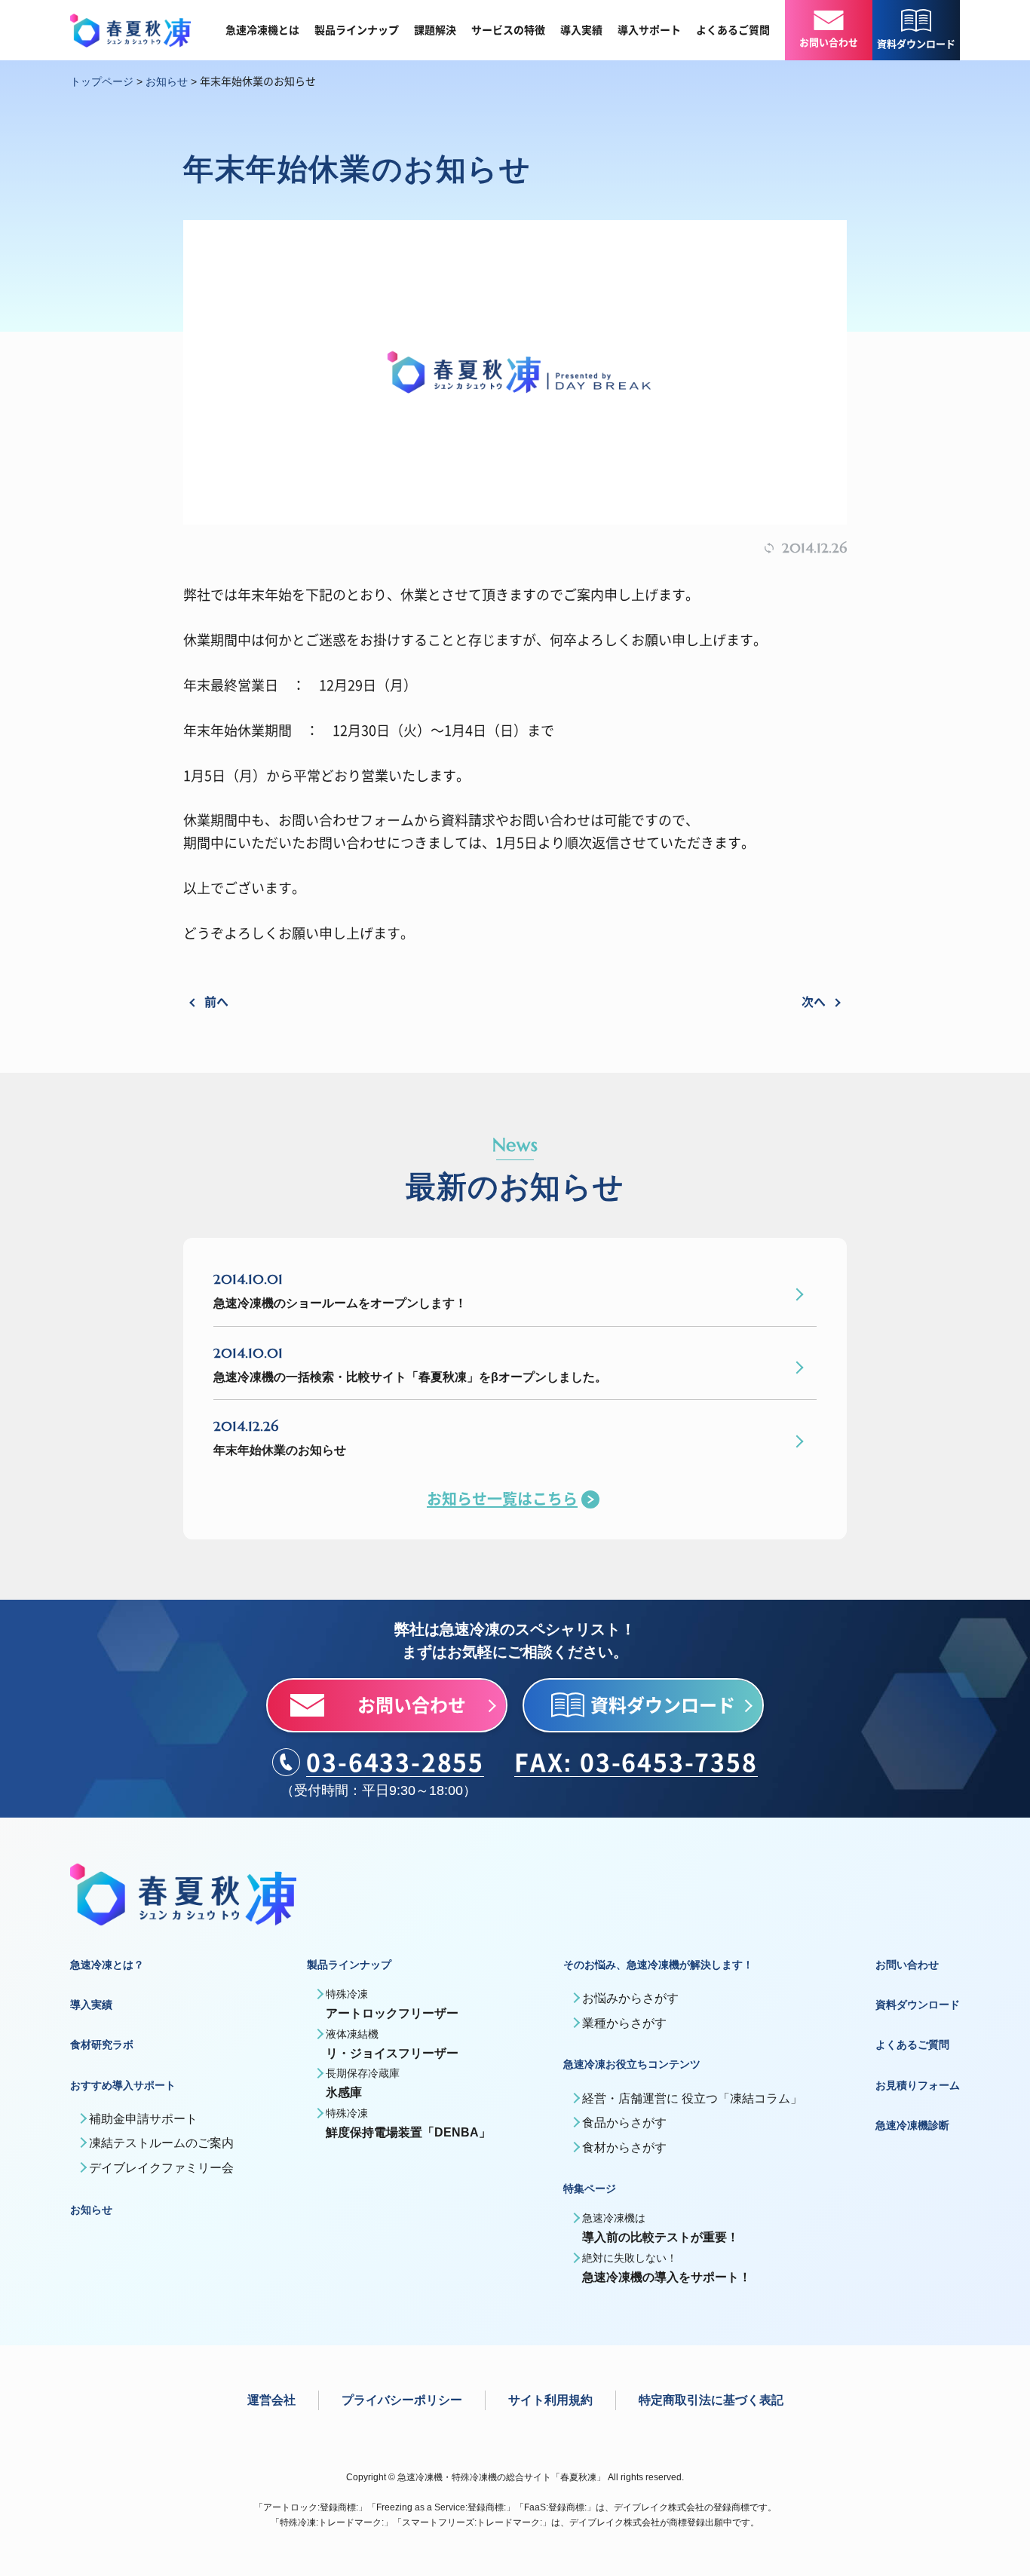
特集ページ (590, 2189)
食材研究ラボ (102, 2045)
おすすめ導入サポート (123, 2085)
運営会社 (271, 2400)
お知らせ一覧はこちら (502, 1499)
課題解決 (435, 30)
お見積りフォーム (918, 2085)
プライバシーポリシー (402, 2400)
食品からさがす (624, 2123)
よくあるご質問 (733, 30)
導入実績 (581, 30)
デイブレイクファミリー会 (161, 2168)
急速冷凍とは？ (107, 1965)
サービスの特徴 (508, 30)
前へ (216, 1001)
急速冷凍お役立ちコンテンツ (632, 2064)
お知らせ (91, 2210)
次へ (814, 1001)
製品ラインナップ (357, 30)
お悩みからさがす (630, 1998)
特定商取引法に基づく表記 (711, 2400)
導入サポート (649, 30)
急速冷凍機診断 (912, 2125)
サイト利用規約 (550, 2400)
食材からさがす (624, 2147)
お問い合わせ (907, 1965)
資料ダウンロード (918, 2005)
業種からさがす (624, 2023)
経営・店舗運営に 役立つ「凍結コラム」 (692, 2098)
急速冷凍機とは (262, 30)
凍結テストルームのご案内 (161, 2143)
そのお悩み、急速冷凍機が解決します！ (658, 1965)
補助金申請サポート (143, 2119)
